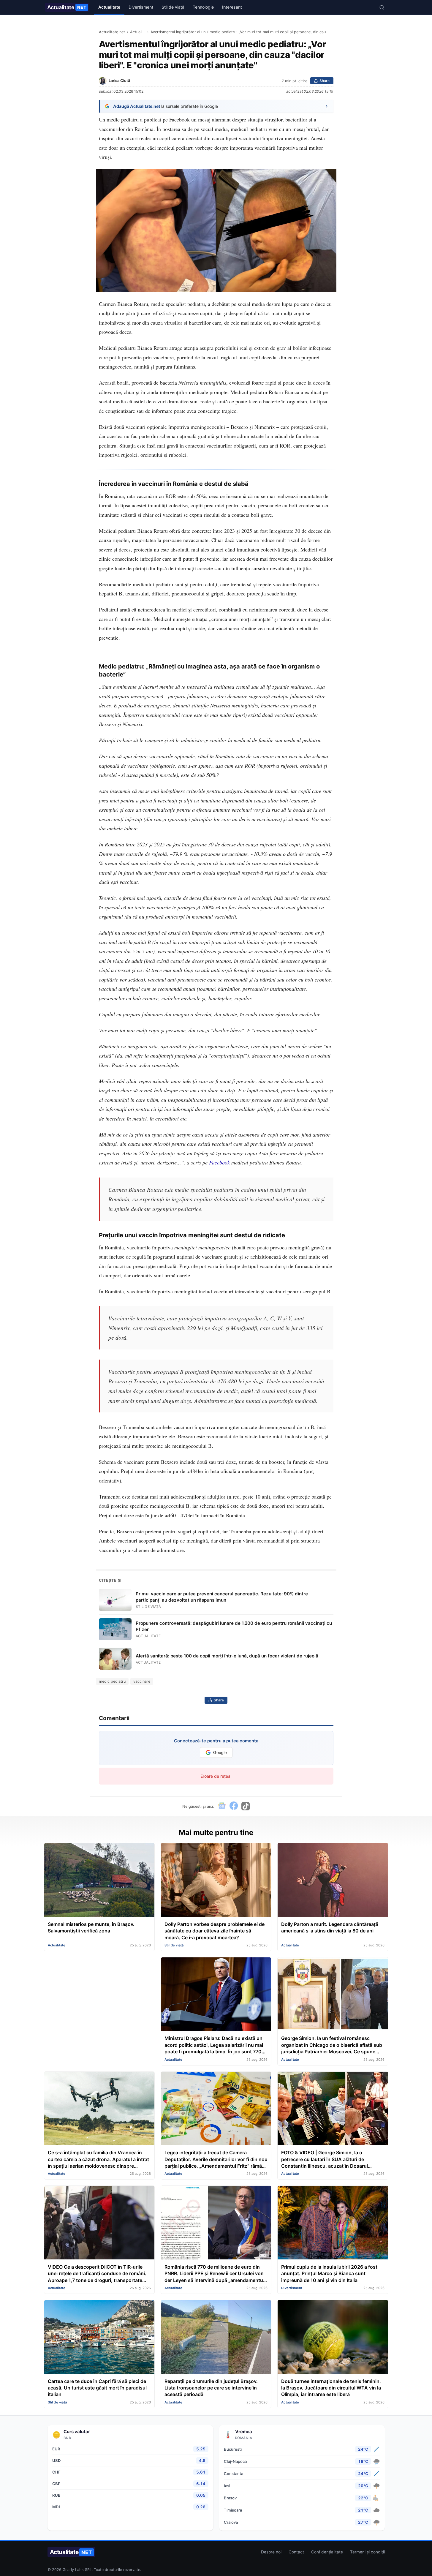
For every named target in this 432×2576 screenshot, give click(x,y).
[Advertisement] (99, 1999)
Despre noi (271, 2552)
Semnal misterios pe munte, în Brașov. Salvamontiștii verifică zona (91, 1927)
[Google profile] (222, 1806)
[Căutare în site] (382, 7)
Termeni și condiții (367, 2552)
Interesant (232, 7)
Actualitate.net (112, 32)
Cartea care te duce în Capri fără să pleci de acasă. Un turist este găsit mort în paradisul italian (97, 2388)
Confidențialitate (327, 2552)
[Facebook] (234, 1806)
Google (220, 1753)
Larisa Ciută (119, 81)
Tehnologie (203, 7)
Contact (296, 2552)
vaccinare (142, 1681)
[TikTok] (246, 1806)
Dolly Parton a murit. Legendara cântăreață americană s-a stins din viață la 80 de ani (330, 1927)
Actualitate (67, 7)
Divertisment (141, 7)
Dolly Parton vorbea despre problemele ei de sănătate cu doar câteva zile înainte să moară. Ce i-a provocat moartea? (215, 1931)
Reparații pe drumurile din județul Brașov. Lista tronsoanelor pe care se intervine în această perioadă (211, 2388)
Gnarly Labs (73, 2570)
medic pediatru (112, 1681)
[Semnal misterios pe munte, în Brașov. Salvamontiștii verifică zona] (99, 1880)
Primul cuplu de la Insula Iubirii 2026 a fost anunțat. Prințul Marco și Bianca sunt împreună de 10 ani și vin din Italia (329, 2274)
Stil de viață (173, 7)
